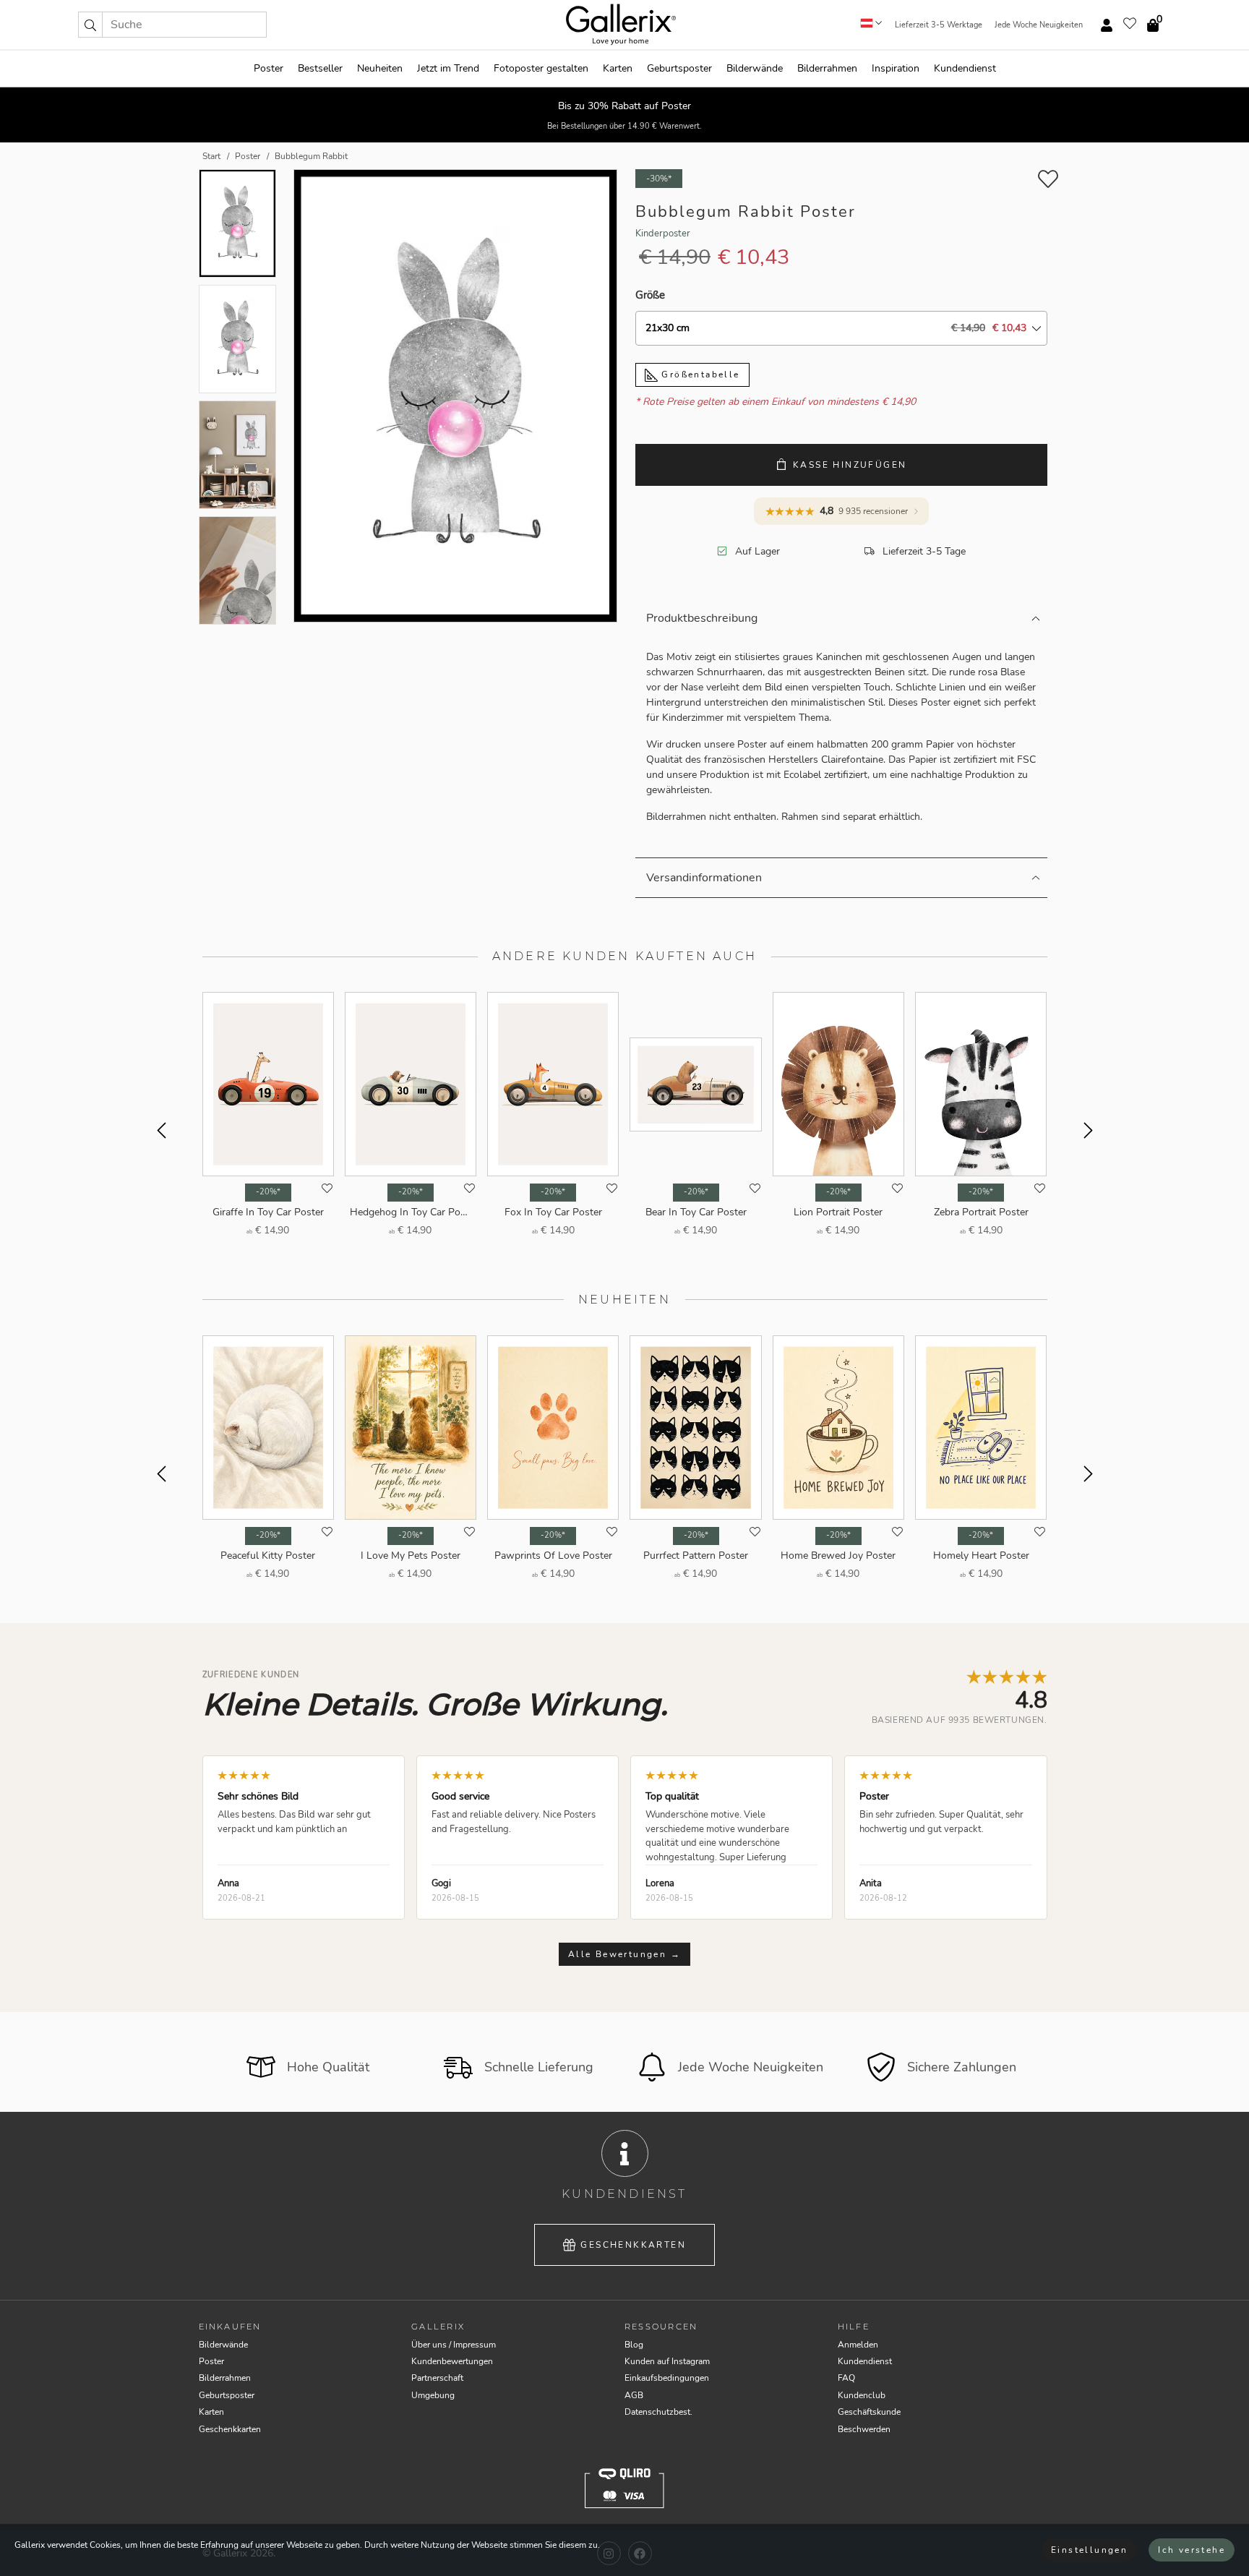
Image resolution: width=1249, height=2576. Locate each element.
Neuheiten (380, 68)
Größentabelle (699, 375)
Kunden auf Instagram (667, 2361)
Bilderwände (755, 68)
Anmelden (858, 2345)
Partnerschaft (437, 2378)
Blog (634, 2345)
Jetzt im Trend (448, 68)
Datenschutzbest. (658, 2412)
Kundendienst (965, 68)
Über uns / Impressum (454, 2345)
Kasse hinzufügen (850, 465)
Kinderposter (663, 234)
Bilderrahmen (827, 68)
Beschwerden (864, 2429)
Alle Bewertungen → (624, 1954)
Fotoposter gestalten (541, 68)
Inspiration (896, 68)
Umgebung (433, 2395)
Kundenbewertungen (452, 2361)
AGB (634, 2395)
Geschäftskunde (869, 2412)
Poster (269, 68)
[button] (90, 25)
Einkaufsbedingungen (667, 2378)
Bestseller (320, 68)
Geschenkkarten (633, 2245)
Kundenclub (862, 2395)
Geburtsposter (679, 68)
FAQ (846, 2378)
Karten (618, 68)
